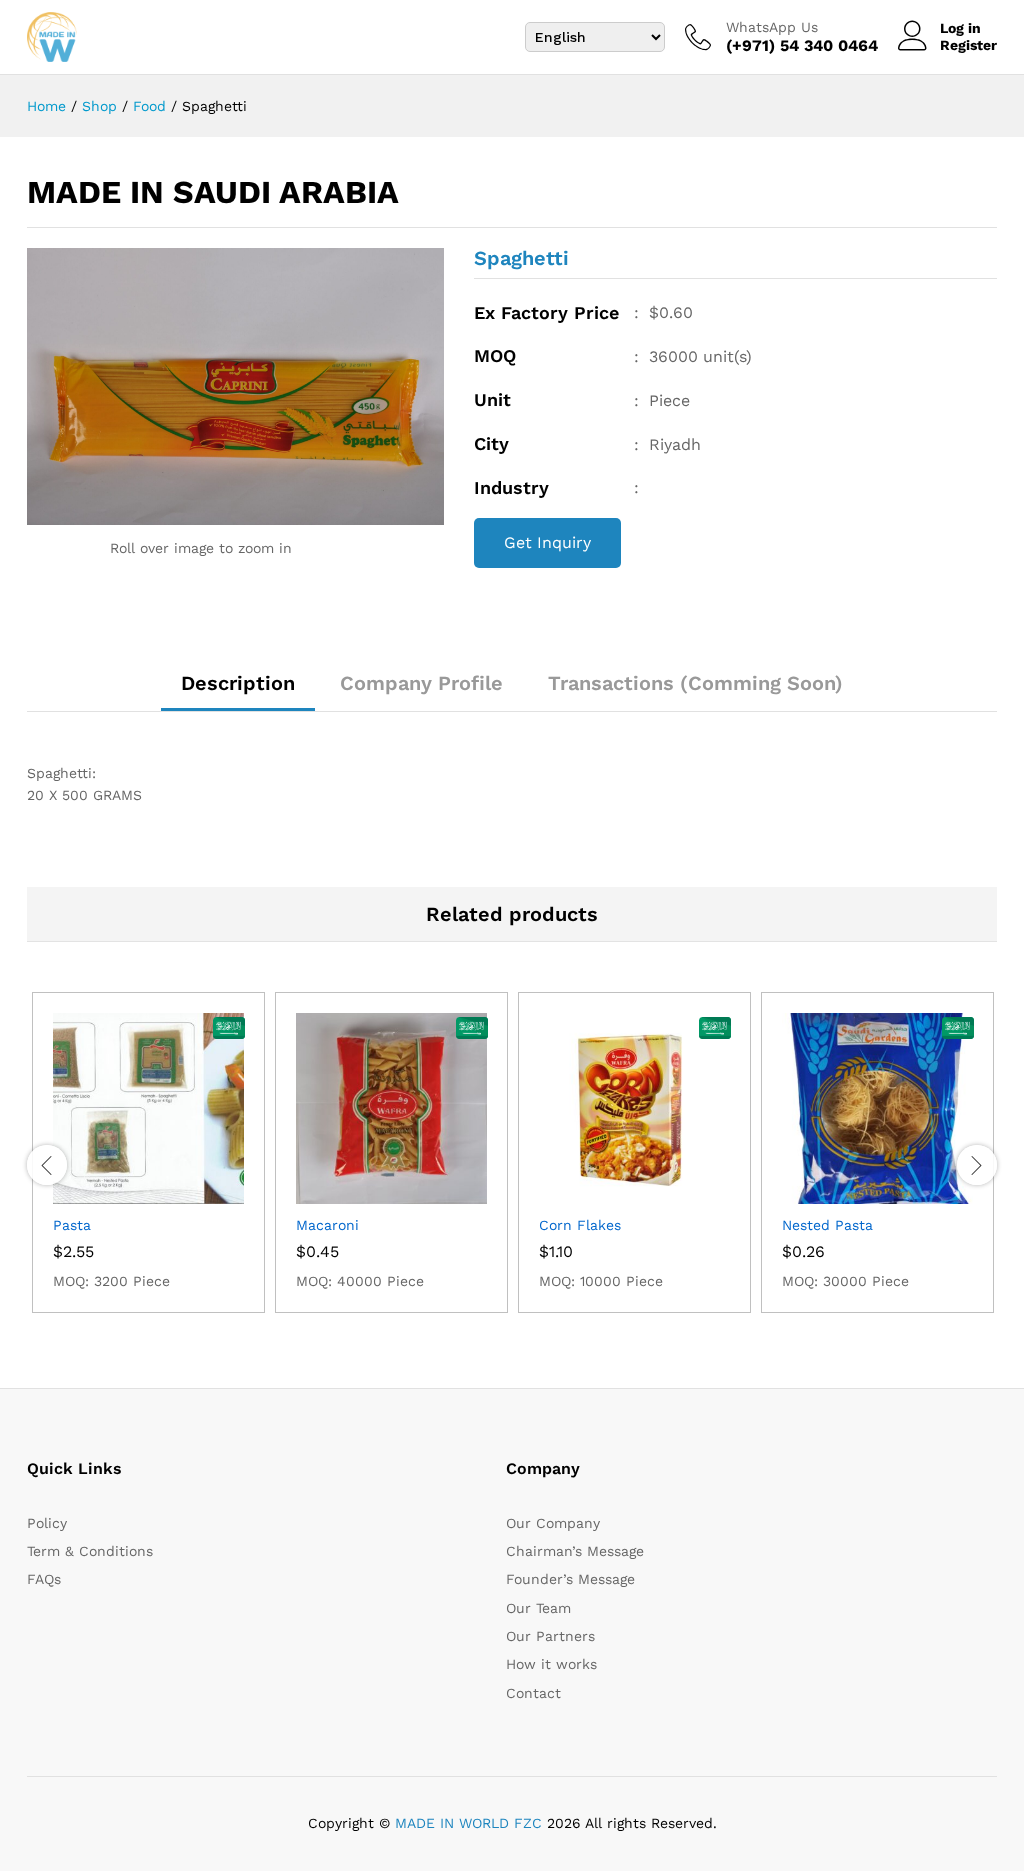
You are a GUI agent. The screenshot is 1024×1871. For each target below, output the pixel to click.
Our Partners (550, 1636)
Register (968, 45)
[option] (148, 1153)
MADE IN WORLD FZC (468, 1823)
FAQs (44, 1579)
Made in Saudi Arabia (213, 192)
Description (238, 683)
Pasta (72, 1225)
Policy (47, 1523)
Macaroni (327, 1225)
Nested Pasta (827, 1225)
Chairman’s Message (575, 1551)
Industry (511, 487)
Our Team (538, 1608)
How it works (551, 1664)
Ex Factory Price (546, 312)
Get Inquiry (547, 542)
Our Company (553, 1523)
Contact (533, 1693)
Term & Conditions (90, 1551)
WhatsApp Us (772, 27)
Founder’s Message (570, 1579)
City (491, 443)
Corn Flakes (580, 1225)
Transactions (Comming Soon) (695, 683)
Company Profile (421, 683)
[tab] (238, 692)
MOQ (495, 355)
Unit (492, 399)
